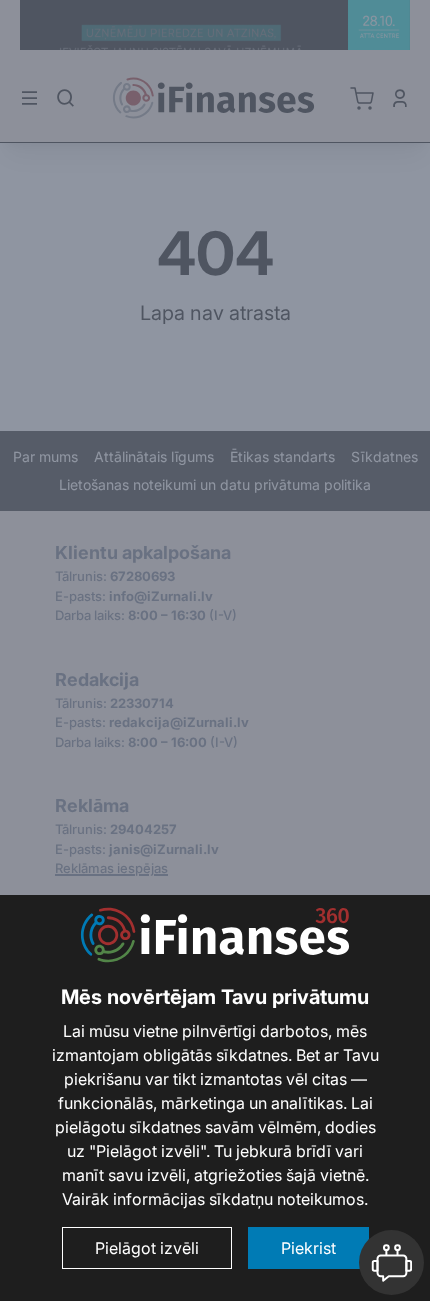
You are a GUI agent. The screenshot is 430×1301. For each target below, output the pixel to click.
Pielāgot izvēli (147, 1248)
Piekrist (308, 1248)
